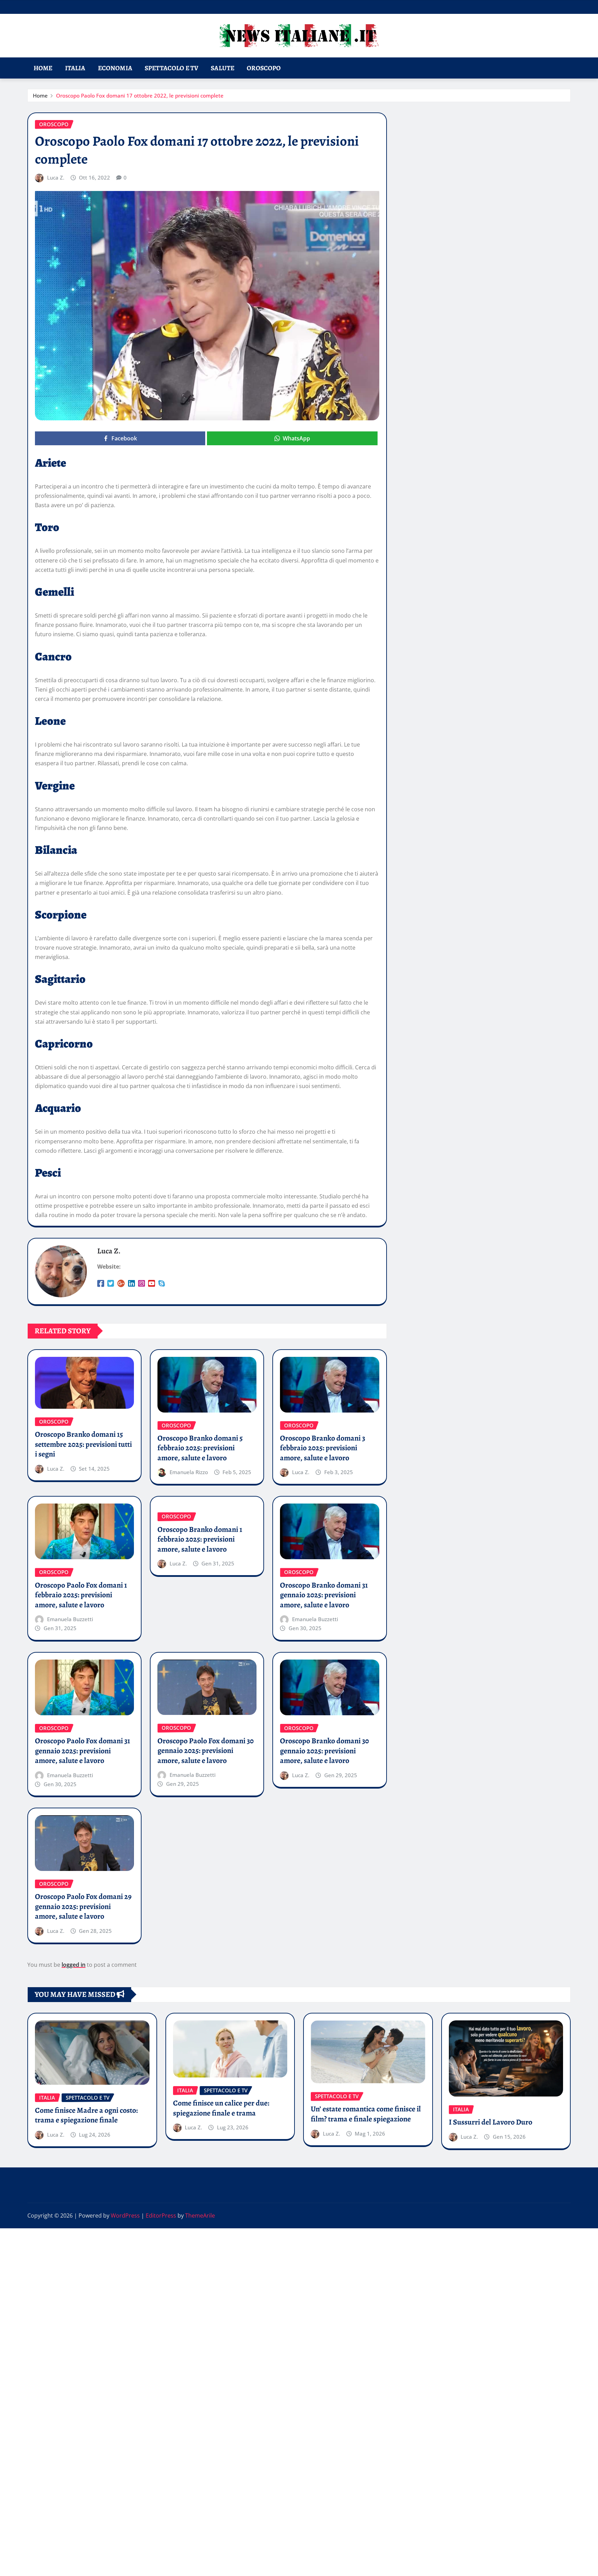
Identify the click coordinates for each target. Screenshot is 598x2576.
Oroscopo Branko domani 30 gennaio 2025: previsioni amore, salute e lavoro (324, 1751)
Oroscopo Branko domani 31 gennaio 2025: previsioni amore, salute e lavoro (324, 1595)
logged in (74, 1965)
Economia (115, 68)
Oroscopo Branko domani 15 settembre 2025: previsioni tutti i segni (83, 1444)
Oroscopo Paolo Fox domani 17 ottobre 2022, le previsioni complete (140, 95)
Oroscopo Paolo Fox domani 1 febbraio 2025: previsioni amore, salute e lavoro (81, 1595)
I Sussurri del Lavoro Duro (491, 2122)
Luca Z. (56, 177)
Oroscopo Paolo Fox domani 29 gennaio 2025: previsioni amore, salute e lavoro (83, 1906)
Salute (223, 68)
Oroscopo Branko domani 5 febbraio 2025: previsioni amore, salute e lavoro (200, 1448)
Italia (75, 68)
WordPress (125, 2216)
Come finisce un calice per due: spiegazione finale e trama (221, 2108)
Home (43, 68)
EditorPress (161, 2216)
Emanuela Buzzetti (70, 1619)
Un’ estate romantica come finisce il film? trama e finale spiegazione (366, 2114)
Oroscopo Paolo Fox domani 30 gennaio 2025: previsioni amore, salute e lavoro (206, 1751)
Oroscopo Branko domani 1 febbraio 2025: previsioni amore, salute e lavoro (200, 1539)
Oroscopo (264, 68)
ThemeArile (200, 2216)
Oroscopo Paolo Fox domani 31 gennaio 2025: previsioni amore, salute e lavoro (83, 1751)
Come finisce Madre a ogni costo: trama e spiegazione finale (86, 2115)
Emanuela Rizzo (189, 1472)
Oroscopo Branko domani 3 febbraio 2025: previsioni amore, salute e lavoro (323, 1448)
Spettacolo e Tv (171, 68)
